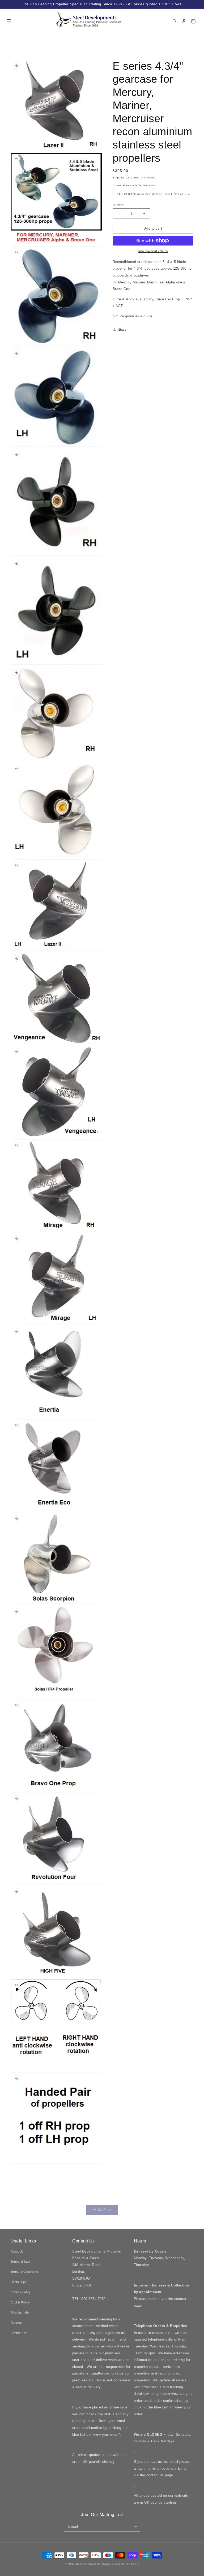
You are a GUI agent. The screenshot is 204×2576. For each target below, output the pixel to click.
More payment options (153, 251)
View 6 (135, 2564)
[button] (9, 21)
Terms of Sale (20, 2262)
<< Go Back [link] (102, 2210)
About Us (17, 2251)
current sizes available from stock (134, 185)
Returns (16, 2323)
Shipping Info (20, 2312)
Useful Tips (19, 2282)
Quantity (118, 205)
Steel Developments (88, 2564)
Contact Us (19, 2333)
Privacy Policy (21, 2292)
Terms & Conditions (24, 2272)
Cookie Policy (20, 2302)
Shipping (119, 178)
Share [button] (122, 330)
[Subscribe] (135, 2527)
